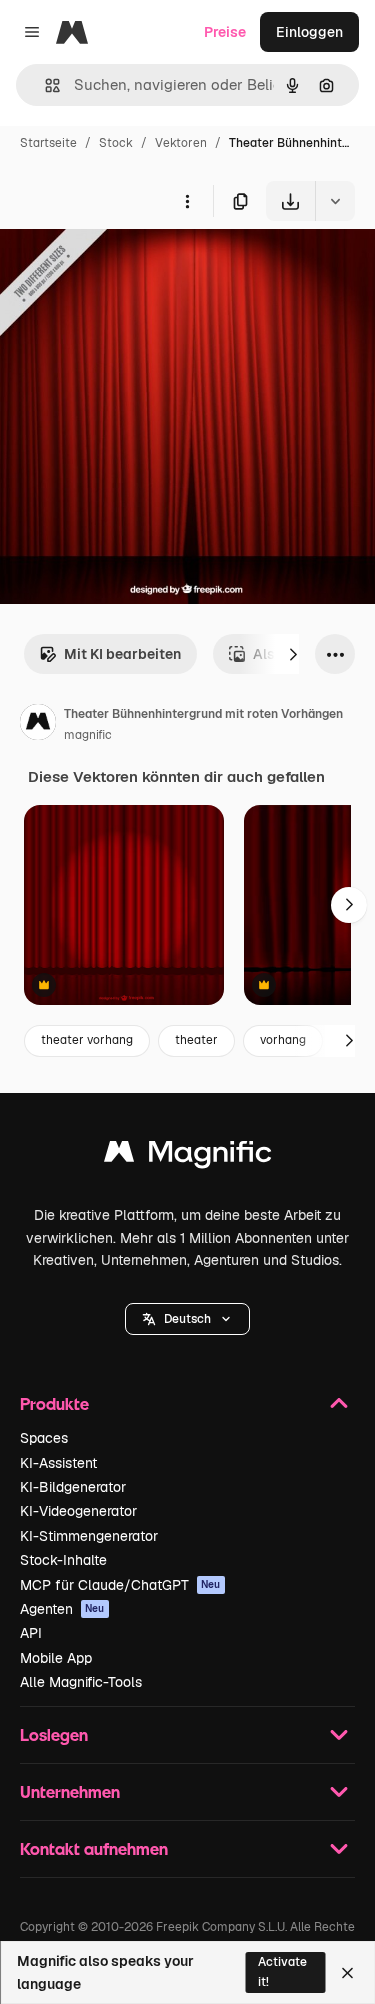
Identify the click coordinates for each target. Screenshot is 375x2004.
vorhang (283, 1040)
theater (196, 1040)
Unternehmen (70, 1791)
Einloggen (309, 32)
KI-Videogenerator (78, 1511)
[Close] (347, 1973)
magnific (88, 735)
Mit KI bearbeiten (122, 654)
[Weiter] (293, 654)
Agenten (62, 1609)
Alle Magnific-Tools (81, 1682)
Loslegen (54, 1734)
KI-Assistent (58, 1463)
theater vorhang (87, 1040)
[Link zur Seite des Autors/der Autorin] (38, 725)
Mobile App (56, 1658)
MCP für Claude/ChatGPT (120, 1585)
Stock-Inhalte (63, 1560)
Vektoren (181, 143)
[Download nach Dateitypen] (335, 201)
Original (128, 267)
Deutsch (187, 1319)
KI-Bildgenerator (73, 1487)
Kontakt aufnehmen (94, 1848)
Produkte (54, 1403)
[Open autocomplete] (44, 85)
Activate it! (282, 1971)
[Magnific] (188, 1156)
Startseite (48, 143)
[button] (187, 1319)
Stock (116, 143)
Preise (225, 32)
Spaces (44, 1438)
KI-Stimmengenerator (89, 1536)
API (31, 1633)
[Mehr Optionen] (187, 201)
